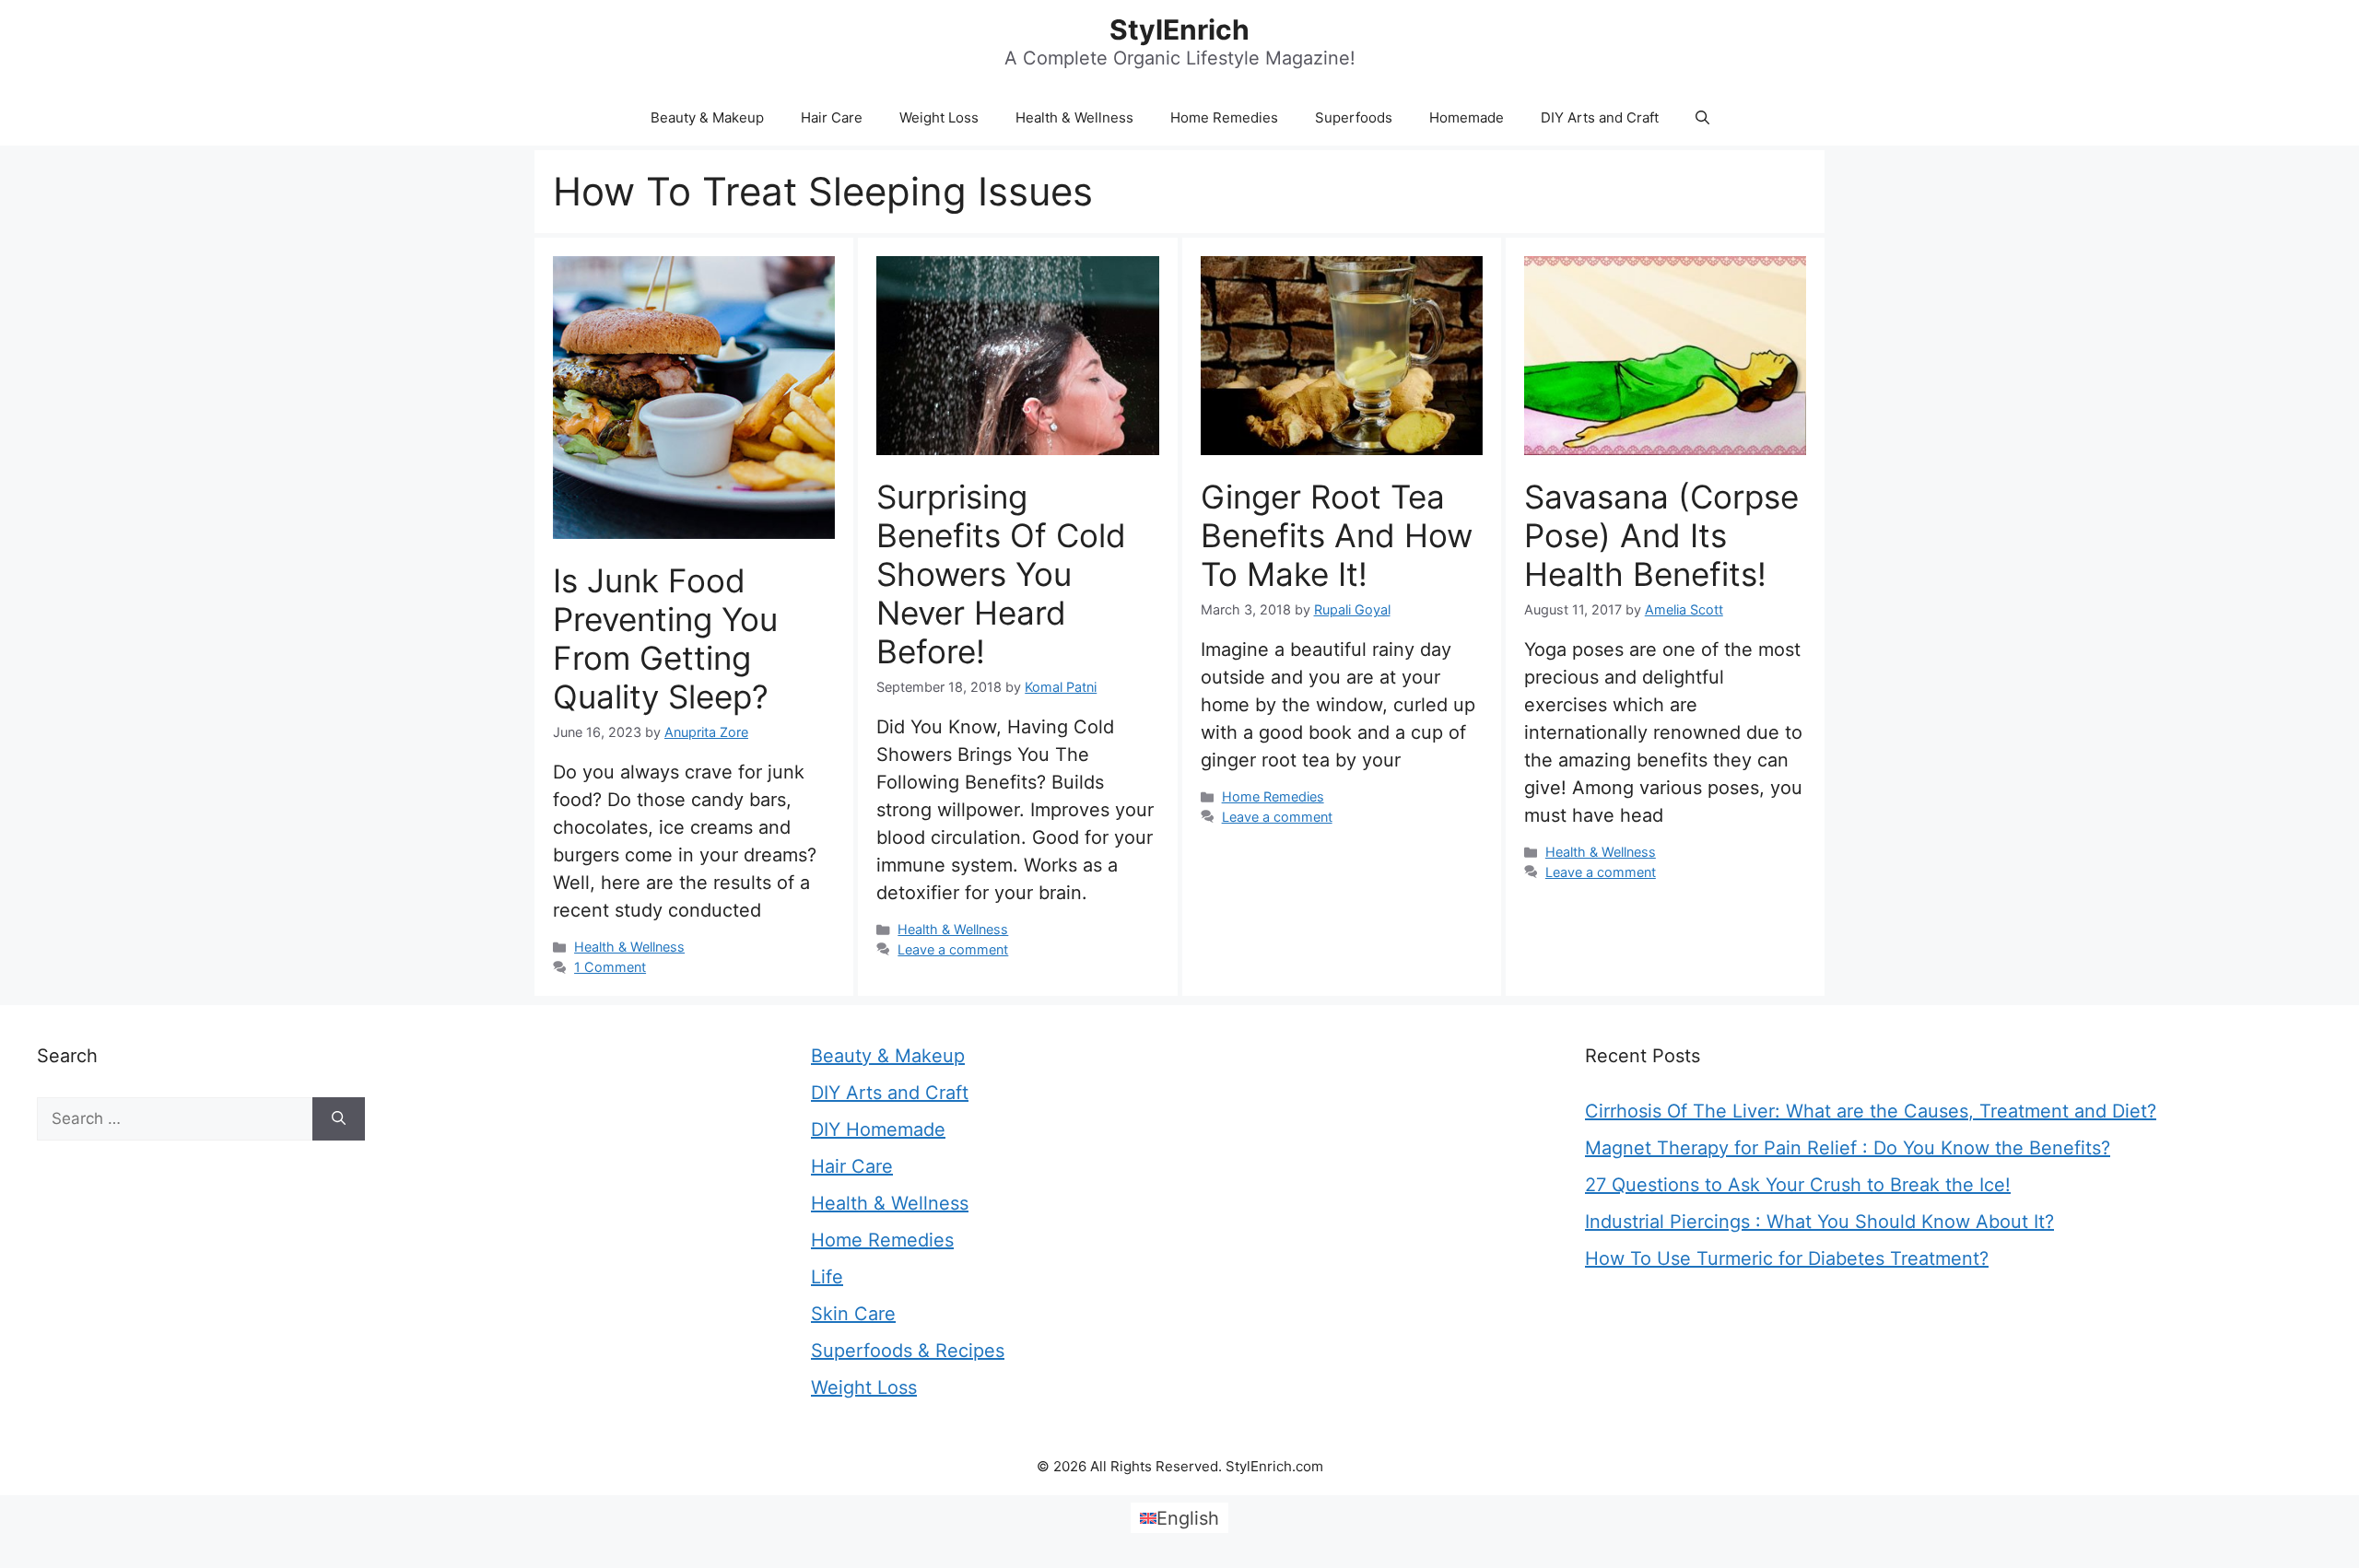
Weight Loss (939, 117)
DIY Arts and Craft (1600, 117)
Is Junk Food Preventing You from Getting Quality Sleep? (665, 638)
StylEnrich (1179, 29)
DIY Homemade (878, 1129)
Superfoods (1354, 117)
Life (827, 1277)
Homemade (1467, 117)
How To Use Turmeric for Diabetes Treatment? (1787, 1258)
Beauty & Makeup (707, 117)
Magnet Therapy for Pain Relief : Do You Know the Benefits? (1848, 1148)
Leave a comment (953, 949)
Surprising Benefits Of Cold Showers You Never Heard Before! (1001, 574)
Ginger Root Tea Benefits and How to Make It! (1337, 535)
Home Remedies (1224, 117)
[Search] (339, 1119)
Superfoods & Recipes (908, 1351)
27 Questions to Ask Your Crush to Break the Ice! (1798, 1185)
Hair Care (832, 117)
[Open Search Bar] (1702, 118)
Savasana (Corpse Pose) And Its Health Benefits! (1661, 535)
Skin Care (853, 1314)
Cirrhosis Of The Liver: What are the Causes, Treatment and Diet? (1871, 1111)
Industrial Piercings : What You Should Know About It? (1819, 1222)
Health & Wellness (1074, 117)
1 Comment (610, 967)
